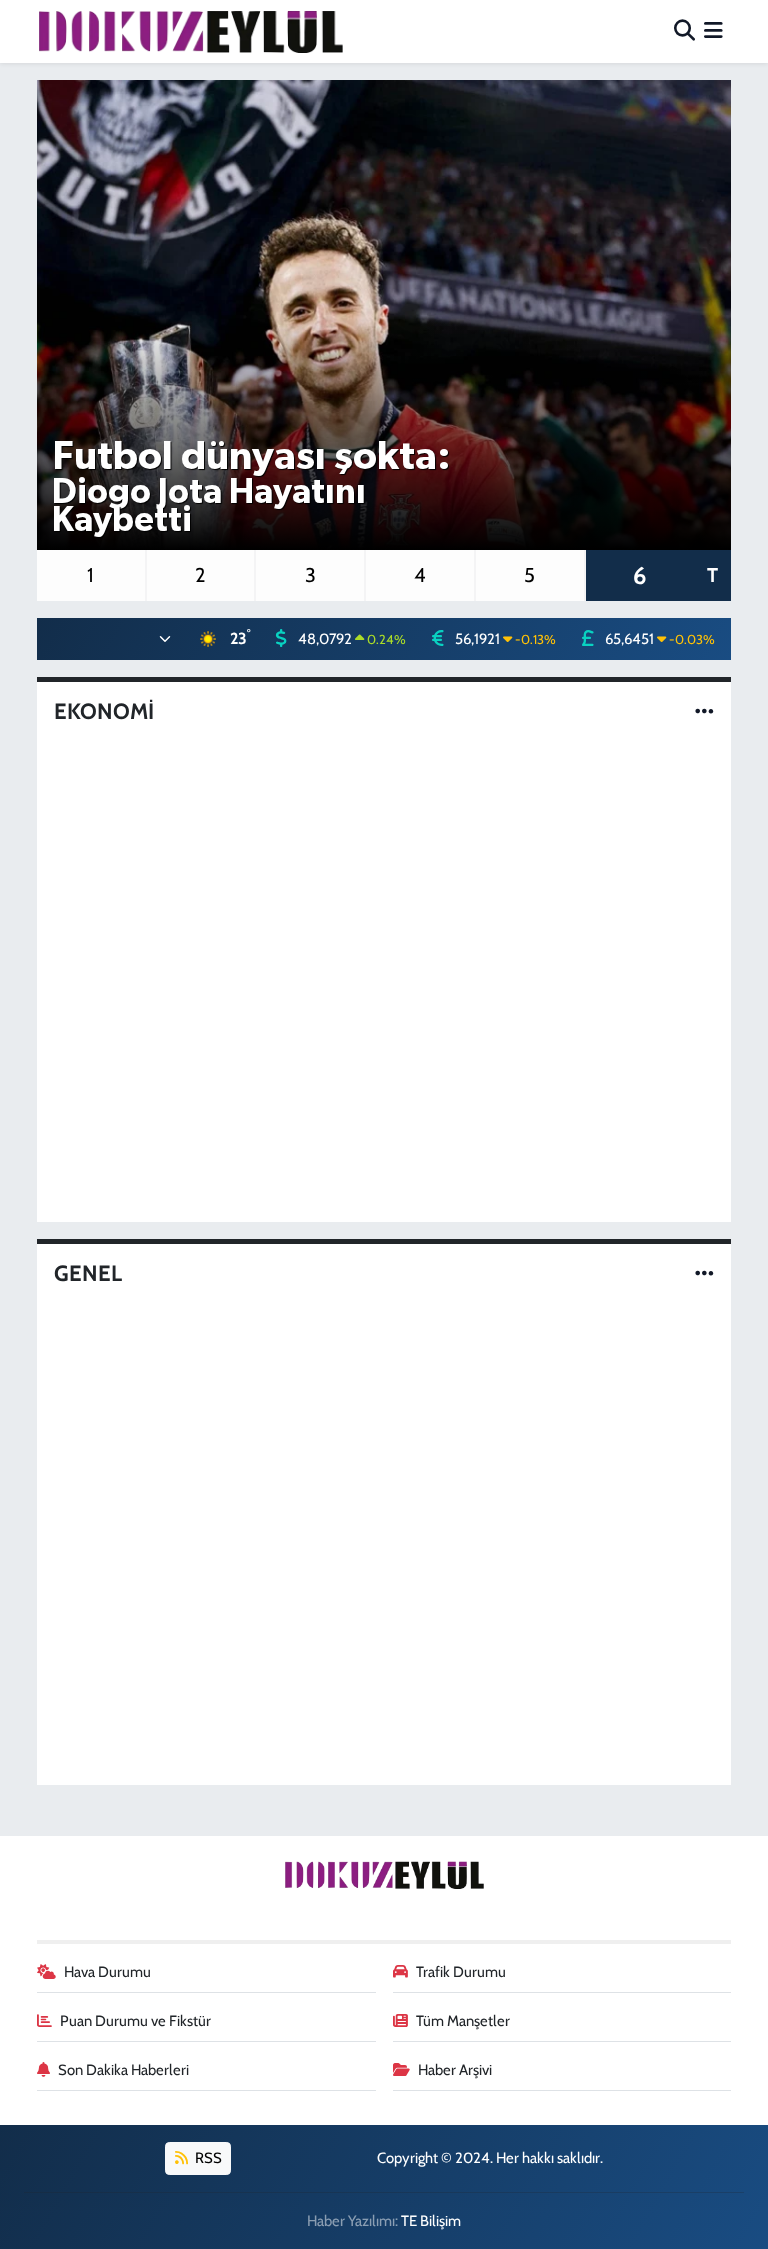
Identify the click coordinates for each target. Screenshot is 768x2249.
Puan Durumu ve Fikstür (135, 2021)
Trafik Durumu (461, 1972)
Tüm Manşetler (463, 2021)
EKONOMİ (104, 712)
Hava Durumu (107, 1972)
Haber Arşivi (455, 2070)
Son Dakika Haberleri (123, 2070)
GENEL (88, 1274)
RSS (207, 2158)
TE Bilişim (431, 2221)
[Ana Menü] (713, 31)
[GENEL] (704, 1274)
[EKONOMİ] (704, 711)
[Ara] (684, 31)
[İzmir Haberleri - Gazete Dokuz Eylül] (190, 31)
